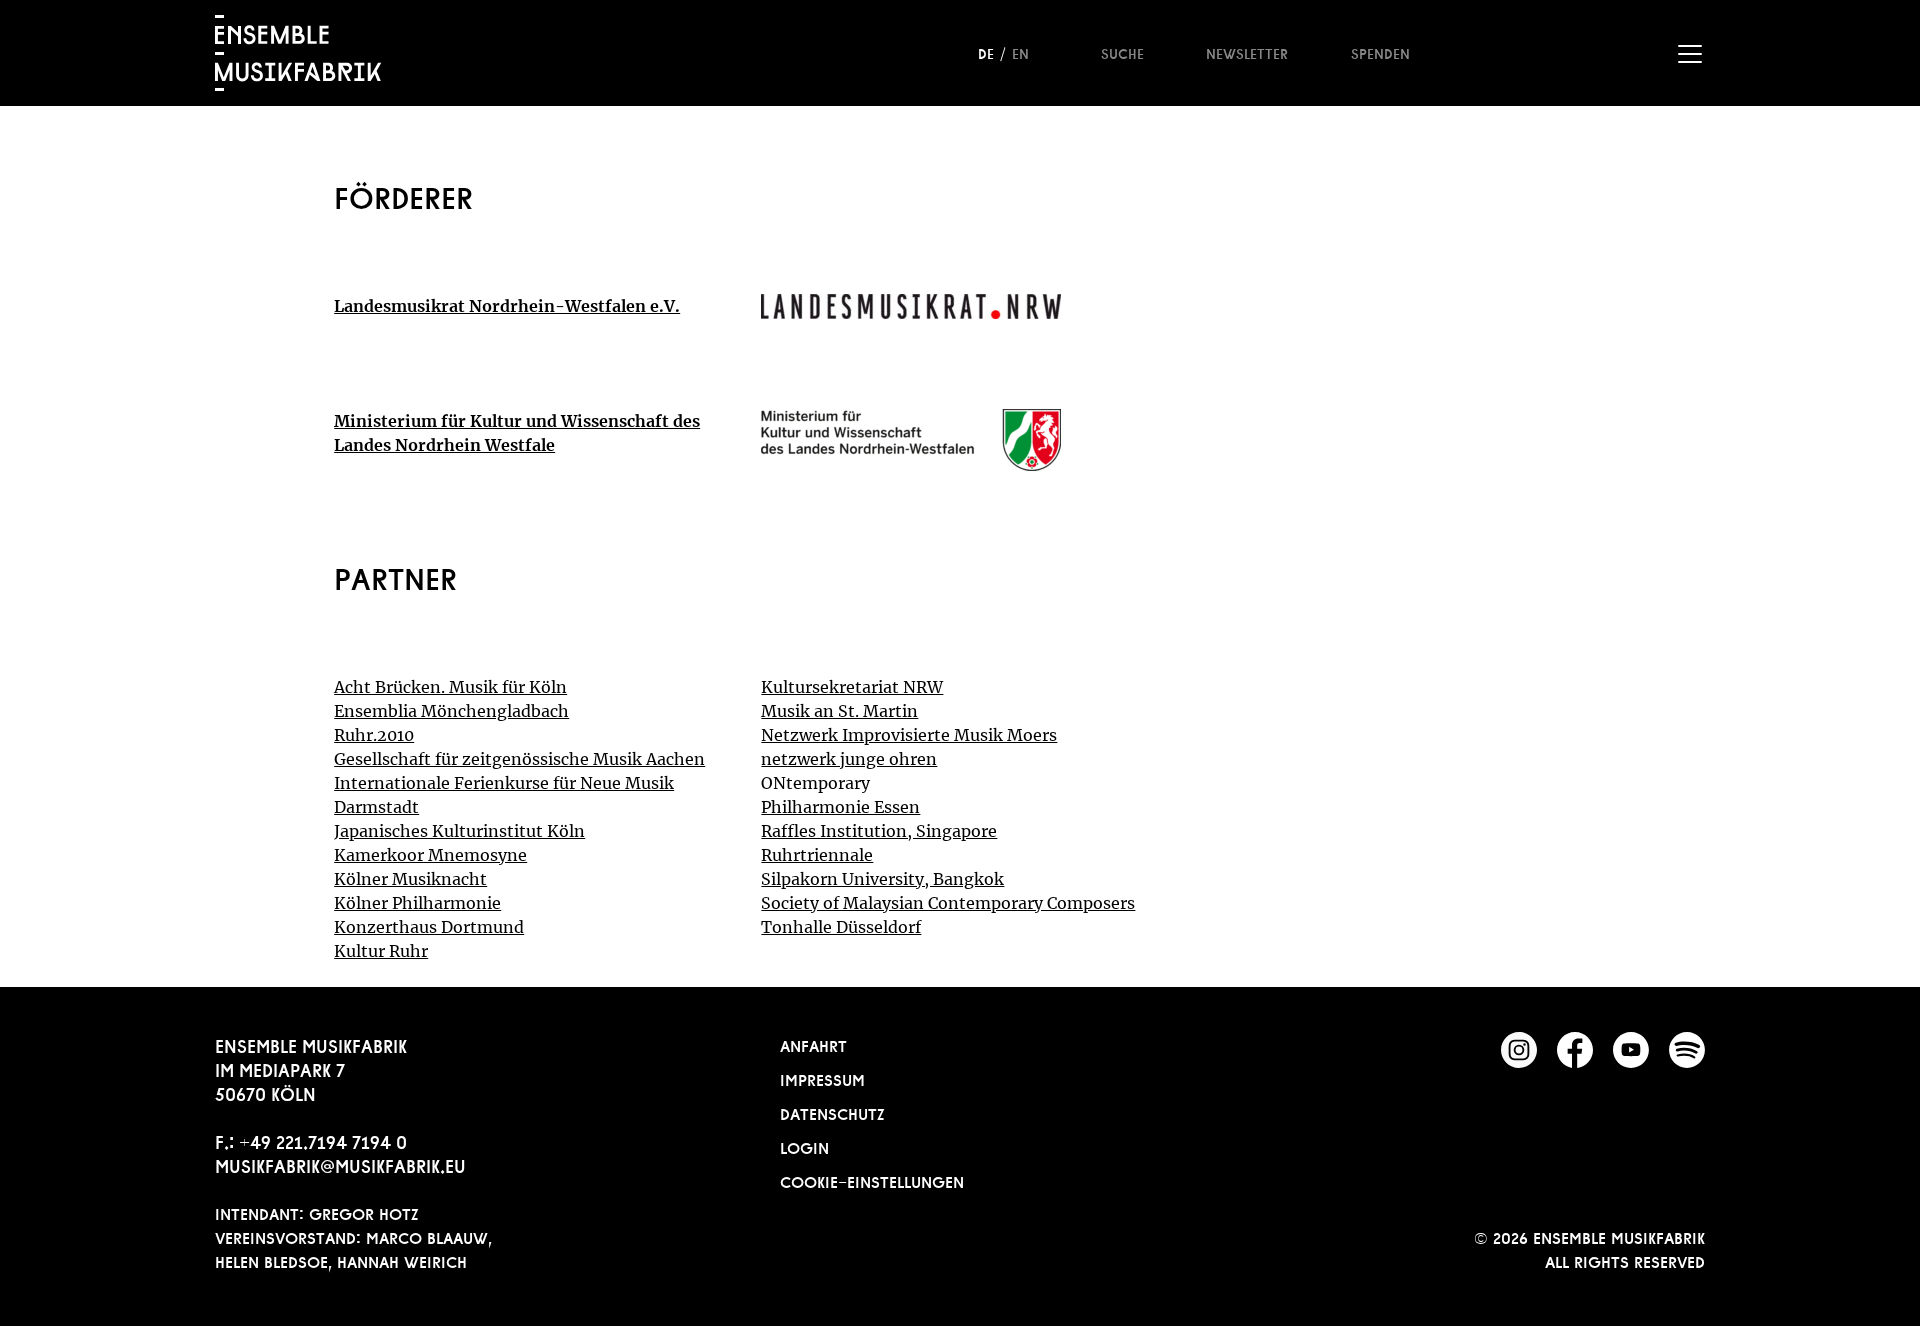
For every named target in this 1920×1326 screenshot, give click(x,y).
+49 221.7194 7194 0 (323, 1140)
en (1020, 52)
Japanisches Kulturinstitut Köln (459, 831)
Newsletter (1247, 52)
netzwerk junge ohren (849, 759)
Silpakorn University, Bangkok (882, 879)
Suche (1122, 52)
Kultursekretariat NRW (852, 687)
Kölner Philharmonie (417, 903)
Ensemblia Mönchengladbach (451, 711)
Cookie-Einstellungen (872, 1180)
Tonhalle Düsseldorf (841, 927)
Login (804, 1146)
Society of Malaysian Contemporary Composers (948, 903)
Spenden (1380, 52)
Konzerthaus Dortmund (429, 927)
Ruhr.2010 (374, 735)
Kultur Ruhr (381, 951)
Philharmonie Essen (840, 807)
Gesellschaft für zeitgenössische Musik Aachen (519, 759)
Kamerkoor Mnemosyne (430, 855)
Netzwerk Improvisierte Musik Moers (909, 735)
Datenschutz (832, 1112)
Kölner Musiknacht (410, 879)
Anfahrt (813, 1044)
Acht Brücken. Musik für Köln (450, 687)
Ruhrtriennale (817, 855)
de (986, 52)
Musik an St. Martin (839, 711)
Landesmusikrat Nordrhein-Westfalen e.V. (507, 306)
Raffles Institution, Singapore (879, 831)
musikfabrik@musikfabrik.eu (340, 1164)
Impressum (822, 1078)
